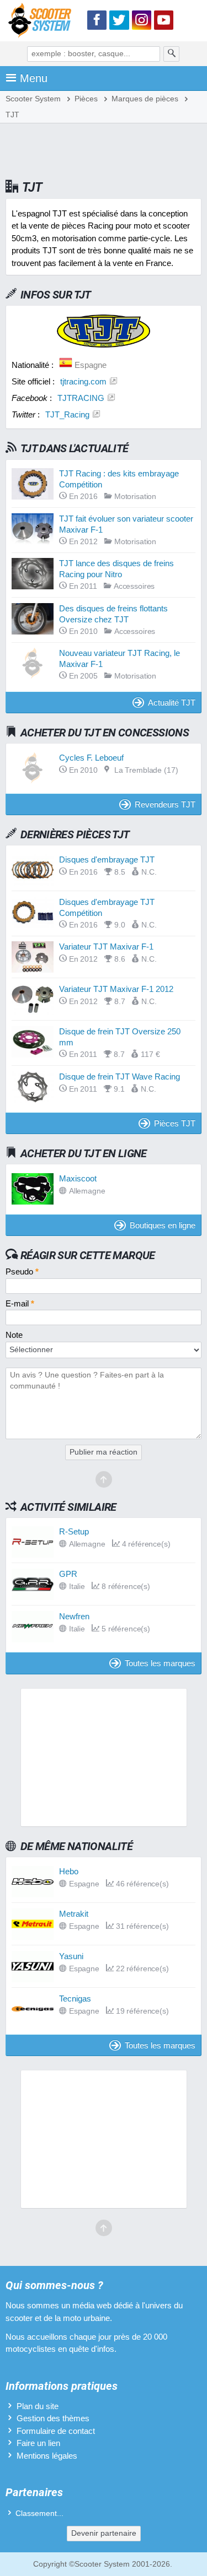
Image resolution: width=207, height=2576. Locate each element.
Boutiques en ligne (163, 1225)
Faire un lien (38, 2443)
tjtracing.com (83, 381)
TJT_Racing (67, 414)
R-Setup (74, 1531)
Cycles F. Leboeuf (91, 758)
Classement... (39, 2513)
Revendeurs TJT (165, 804)
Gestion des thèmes (53, 2418)
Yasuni (71, 1956)
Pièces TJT (175, 1123)
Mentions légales (47, 2456)
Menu (34, 78)
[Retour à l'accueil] (43, 22)
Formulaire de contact (56, 2431)
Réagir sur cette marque (88, 1255)
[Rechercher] (172, 54)
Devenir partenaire (104, 2533)
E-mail (20, 1303)
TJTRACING (81, 398)
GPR (68, 1574)
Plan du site (38, 2406)
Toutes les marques (160, 1663)
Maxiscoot (78, 1178)
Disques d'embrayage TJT (107, 859)
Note (14, 1335)
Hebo (69, 1871)
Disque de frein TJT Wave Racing (120, 1077)
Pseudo (22, 1271)
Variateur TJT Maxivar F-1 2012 (116, 989)
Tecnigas (75, 1999)
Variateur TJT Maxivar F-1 (106, 947)
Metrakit (74, 1914)
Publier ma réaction (104, 1452)
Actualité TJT (172, 703)
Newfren (74, 1616)
